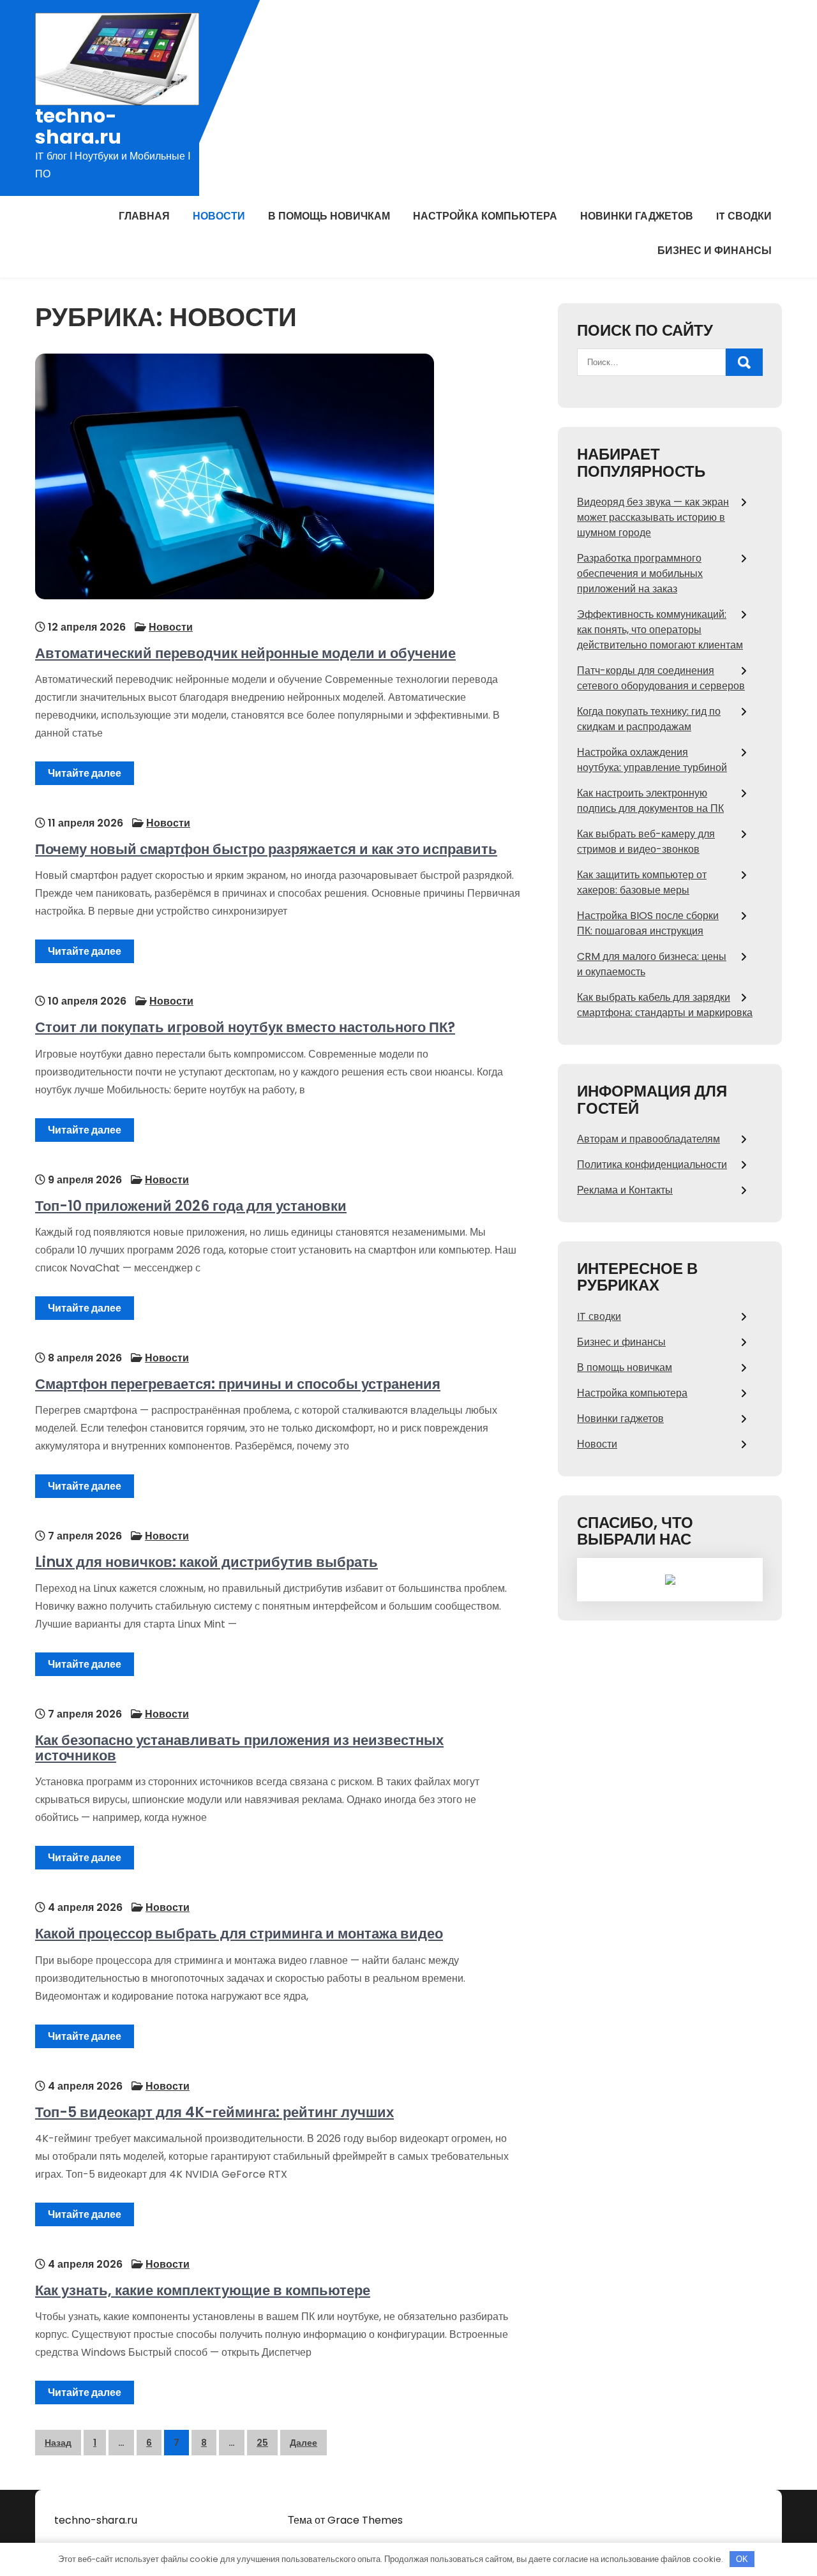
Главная (144, 216)
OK (742, 2559)
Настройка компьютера (485, 216)
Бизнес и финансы (715, 251)
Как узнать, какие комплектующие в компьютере (203, 2290)
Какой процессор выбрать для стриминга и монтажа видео (239, 1934)
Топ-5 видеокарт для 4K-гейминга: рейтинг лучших (214, 2112)
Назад (58, 2443)
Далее (304, 2443)
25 (262, 2443)
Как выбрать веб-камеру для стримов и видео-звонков (646, 842)
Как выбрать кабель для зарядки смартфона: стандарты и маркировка (665, 1005)
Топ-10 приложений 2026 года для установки (191, 1206)
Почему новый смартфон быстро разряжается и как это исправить (266, 849)
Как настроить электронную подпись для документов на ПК (650, 801)
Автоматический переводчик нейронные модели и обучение (245, 653)
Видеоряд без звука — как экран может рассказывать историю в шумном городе (653, 517)
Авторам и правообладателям (648, 1139)
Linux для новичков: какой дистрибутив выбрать (206, 1562)
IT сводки (744, 216)
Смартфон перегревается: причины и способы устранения (238, 1384)
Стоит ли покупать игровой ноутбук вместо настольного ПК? (245, 1027)
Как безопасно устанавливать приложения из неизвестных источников (239, 1748)
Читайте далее (85, 773)
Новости (219, 216)
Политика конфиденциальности (652, 1164)
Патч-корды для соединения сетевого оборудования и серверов (661, 678)
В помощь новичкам (329, 216)
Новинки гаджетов (637, 216)
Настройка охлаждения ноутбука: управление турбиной (652, 760)
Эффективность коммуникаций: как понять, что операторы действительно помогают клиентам (660, 630)
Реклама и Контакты (625, 1190)
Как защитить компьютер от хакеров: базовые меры (642, 882)
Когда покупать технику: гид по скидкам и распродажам (649, 719)
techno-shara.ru (78, 126)
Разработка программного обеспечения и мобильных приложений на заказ (640, 573)
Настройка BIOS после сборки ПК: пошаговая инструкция (648, 923)
